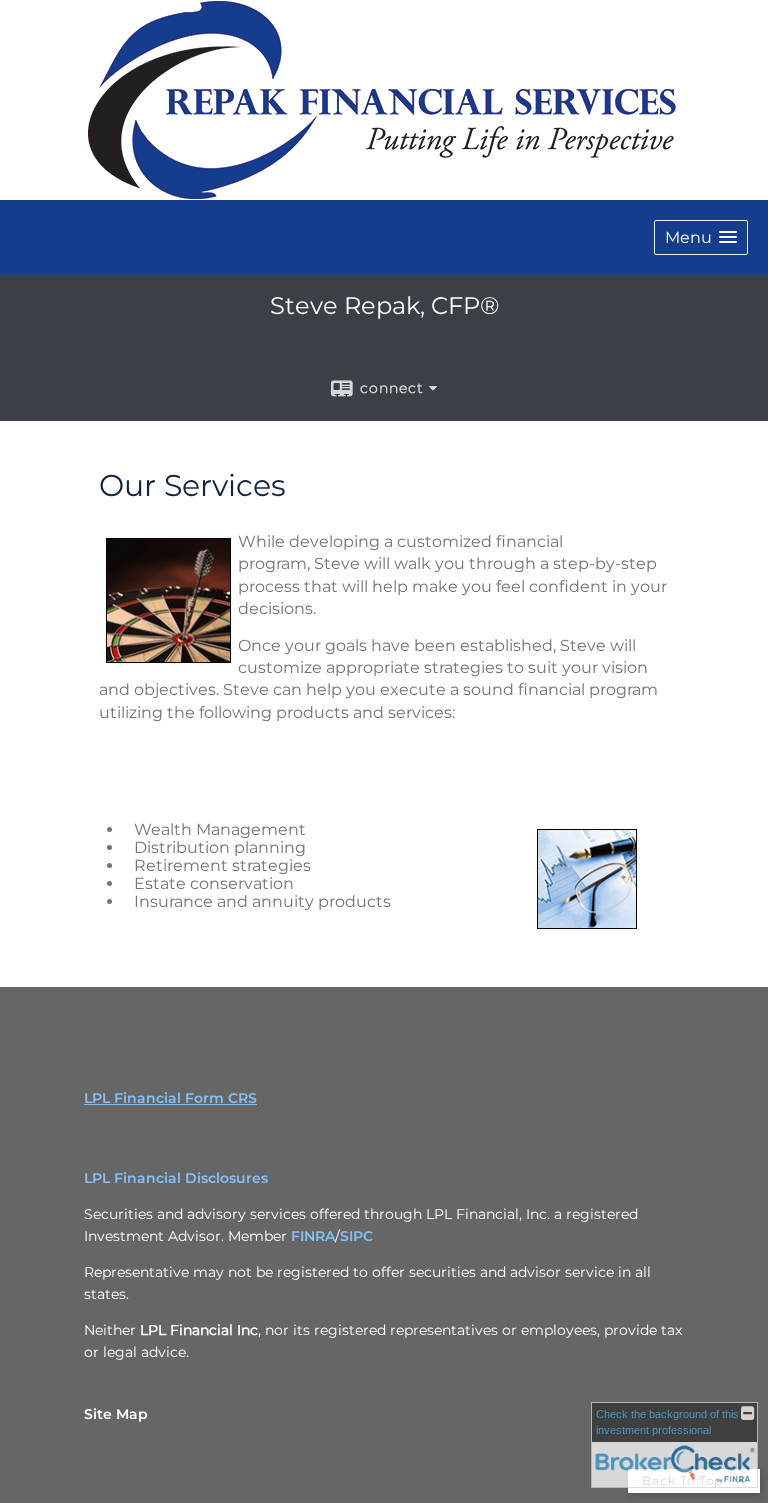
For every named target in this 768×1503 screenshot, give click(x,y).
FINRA (313, 1236)
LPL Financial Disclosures (176, 1178)
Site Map (116, 1414)
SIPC (356, 1236)
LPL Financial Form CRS (170, 1098)
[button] (701, 237)
